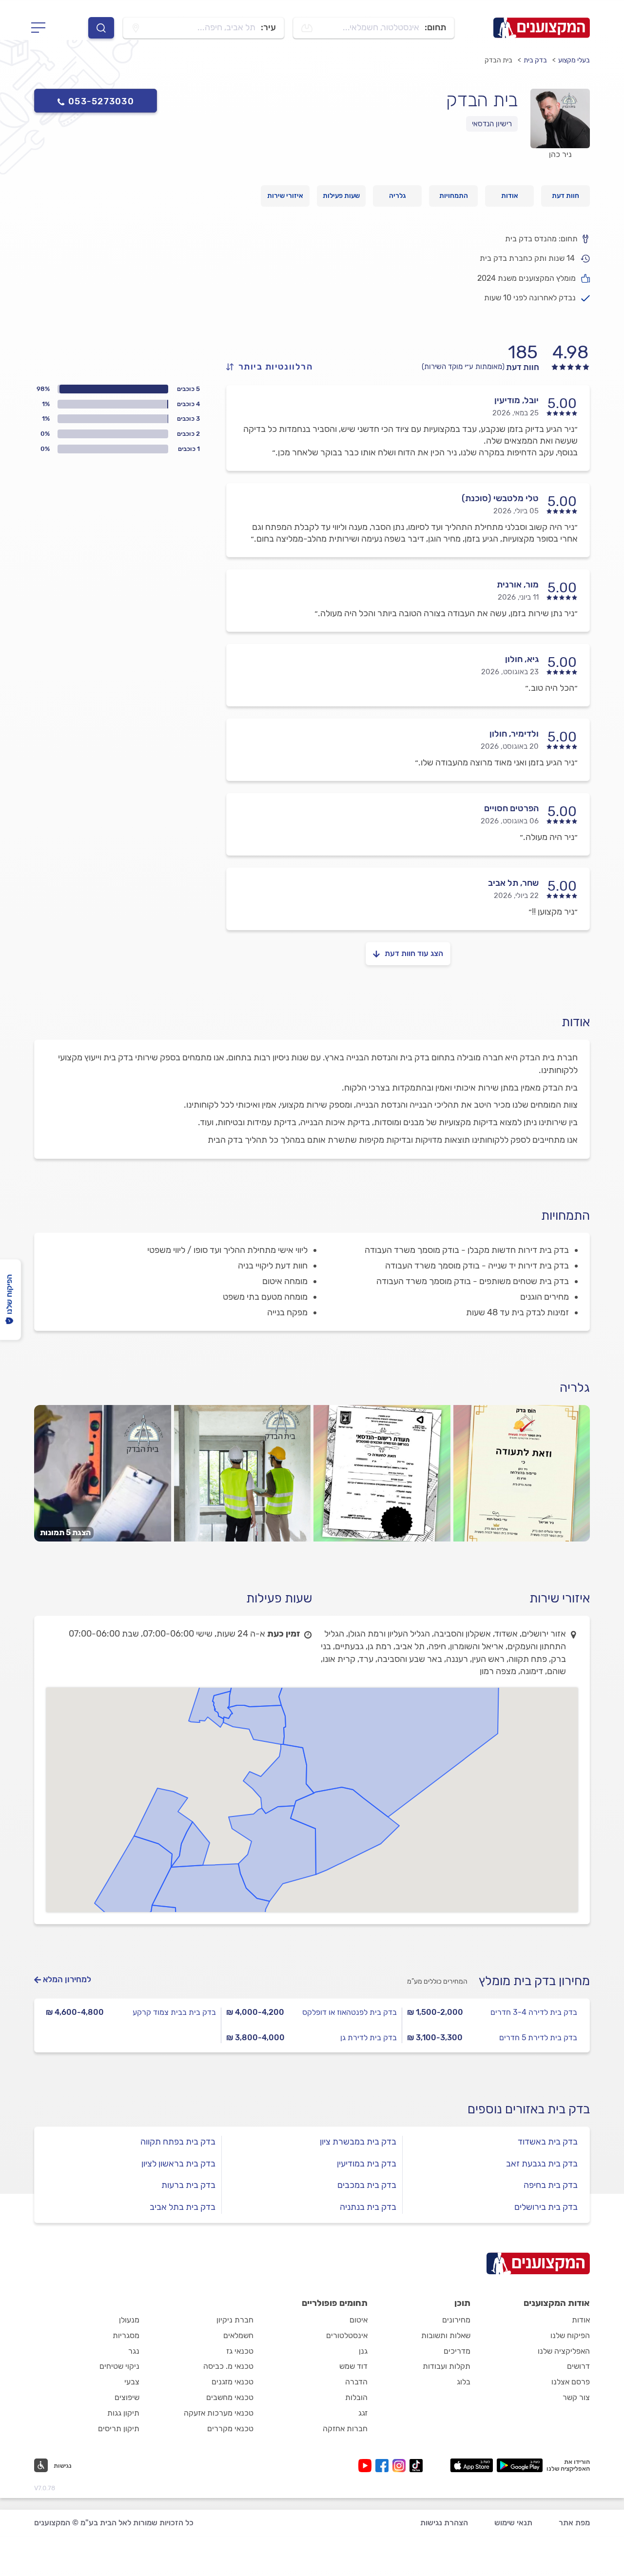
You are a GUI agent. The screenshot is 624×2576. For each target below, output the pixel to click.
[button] (53, 2465)
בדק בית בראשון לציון (178, 2164)
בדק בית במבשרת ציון (358, 2142)
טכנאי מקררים (230, 2429)
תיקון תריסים (119, 2429)
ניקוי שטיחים (119, 2366)
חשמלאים (238, 2335)
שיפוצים (127, 2397)
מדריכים (457, 2351)
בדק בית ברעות (188, 2185)
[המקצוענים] (542, 28)
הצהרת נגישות (444, 2523)
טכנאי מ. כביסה (228, 2366)
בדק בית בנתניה (368, 2207)
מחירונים (456, 2320)
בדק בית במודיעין (367, 2164)
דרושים (578, 2366)
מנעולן (129, 2320)
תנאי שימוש (513, 2523)
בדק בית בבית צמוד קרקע (174, 2012)
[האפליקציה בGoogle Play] (520, 2465)
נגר (134, 2351)
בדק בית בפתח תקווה (178, 2142)
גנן (363, 2351)
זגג (363, 2413)
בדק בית (535, 60)
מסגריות (126, 2335)
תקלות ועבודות (447, 2366)
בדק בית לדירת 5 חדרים (538, 2038)
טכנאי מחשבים (230, 2397)
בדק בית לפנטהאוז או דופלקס (350, 2012)
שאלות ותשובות (446, 2335)
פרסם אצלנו (571, 2382)
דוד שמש (353, 2366)
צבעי (132, 2382)
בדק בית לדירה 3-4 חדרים (534, 2012)
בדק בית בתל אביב (183, 2207)
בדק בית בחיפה (551, 2185)
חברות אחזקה (345, 2429)
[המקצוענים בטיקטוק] (416, 2466)
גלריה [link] (398, 196)
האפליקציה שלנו (564, 2351)
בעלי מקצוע (574, 60)
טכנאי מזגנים (233, 2382)
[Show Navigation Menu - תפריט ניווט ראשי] (41, 28)
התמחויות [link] (454, 196)
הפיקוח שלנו (570, 2335)
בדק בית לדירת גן (369, 2038)
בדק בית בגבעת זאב (542, 2164)
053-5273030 (101, 101)
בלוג (464, 2382)
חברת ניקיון (235, 2320)
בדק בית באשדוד (548, 2142)
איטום (359, 2320)
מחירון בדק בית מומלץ (534, 1981)
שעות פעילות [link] (341, 196)
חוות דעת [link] (565, 196)
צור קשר (576, 2397)
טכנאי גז (240, 2351)
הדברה (356, 2382)
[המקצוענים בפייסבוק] (384, 2466)
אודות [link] (510, 196)
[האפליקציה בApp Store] (471, 2465)
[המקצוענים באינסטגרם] (401, 2466)
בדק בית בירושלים (546, 2207)
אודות (581, 2320)
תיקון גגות (123, 2413)
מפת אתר (574, 2523)
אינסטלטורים (347, 2335)
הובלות (356, 2397)
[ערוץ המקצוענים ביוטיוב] (367, 2466)
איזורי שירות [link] (285, 196)
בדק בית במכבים (367, 2185)
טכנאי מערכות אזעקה (219, 2413)
